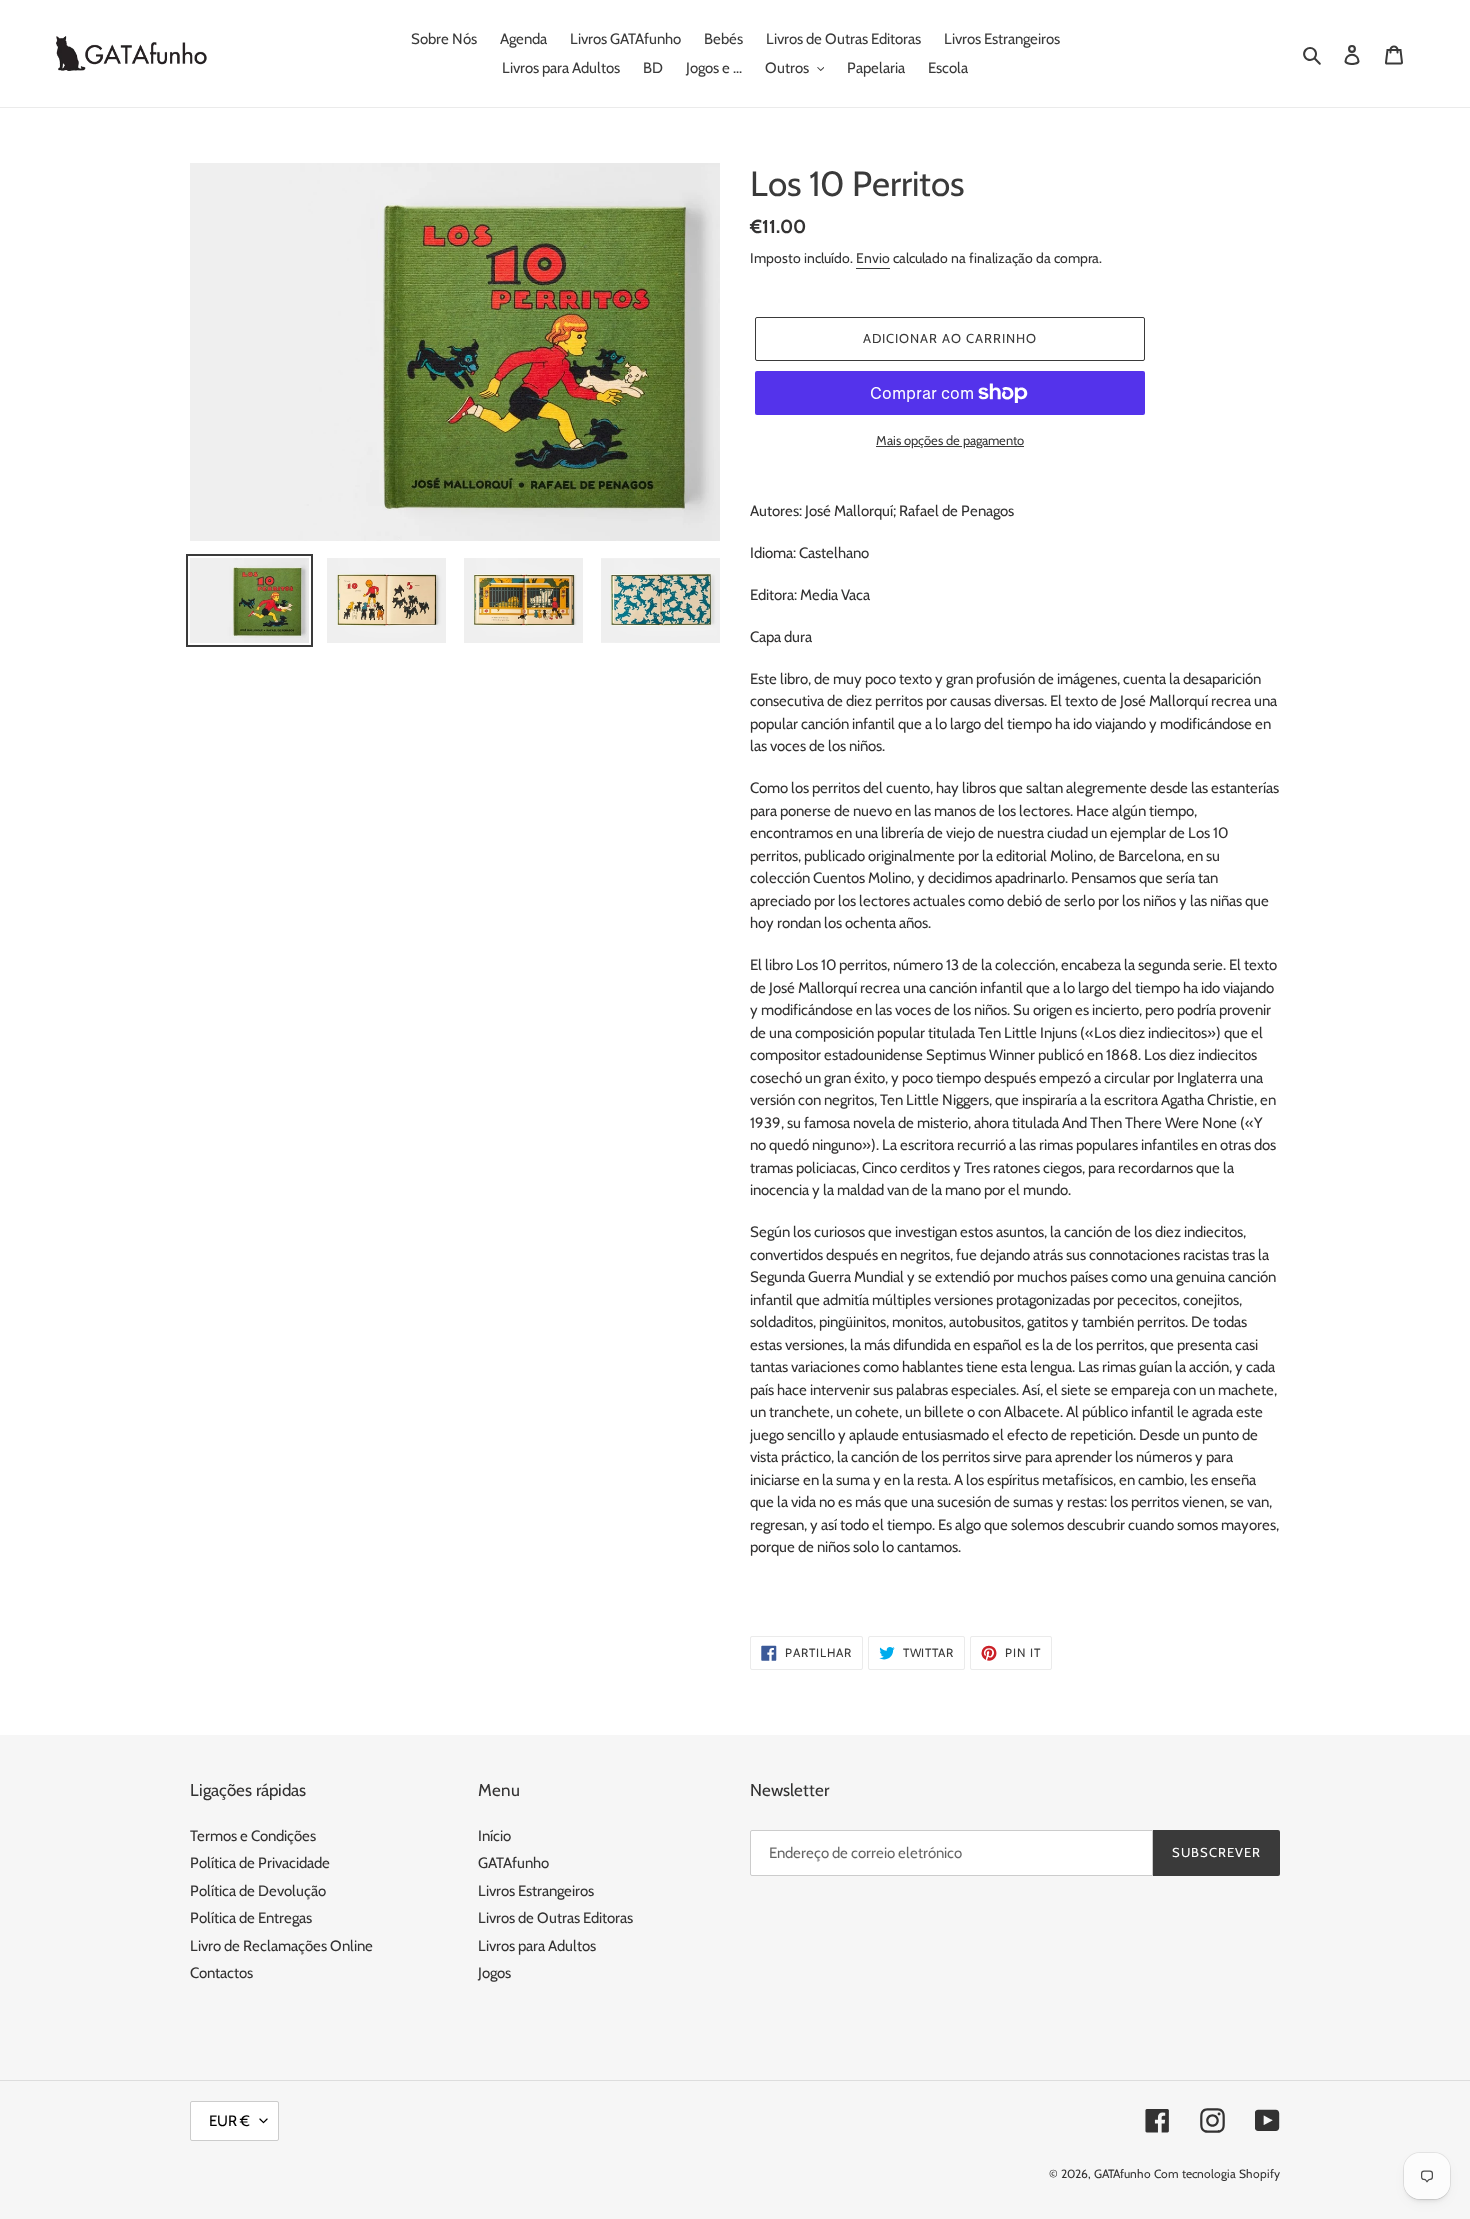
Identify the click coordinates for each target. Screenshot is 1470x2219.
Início (494, 1836)
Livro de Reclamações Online (281, 1946)
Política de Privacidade (260, 1863)
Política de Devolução (258, 1891)
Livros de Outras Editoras (555, 1918)
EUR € (229, 2121)
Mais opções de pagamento (950, 440)
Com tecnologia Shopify (1217, 2173)
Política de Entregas (251, 1918)
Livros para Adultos (537, 1946)
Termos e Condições (253, 1836)
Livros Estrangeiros (536, 1891)
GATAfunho (513, 1863)
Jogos (494, 1973)
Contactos (221, 1973)
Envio (873, 258)
